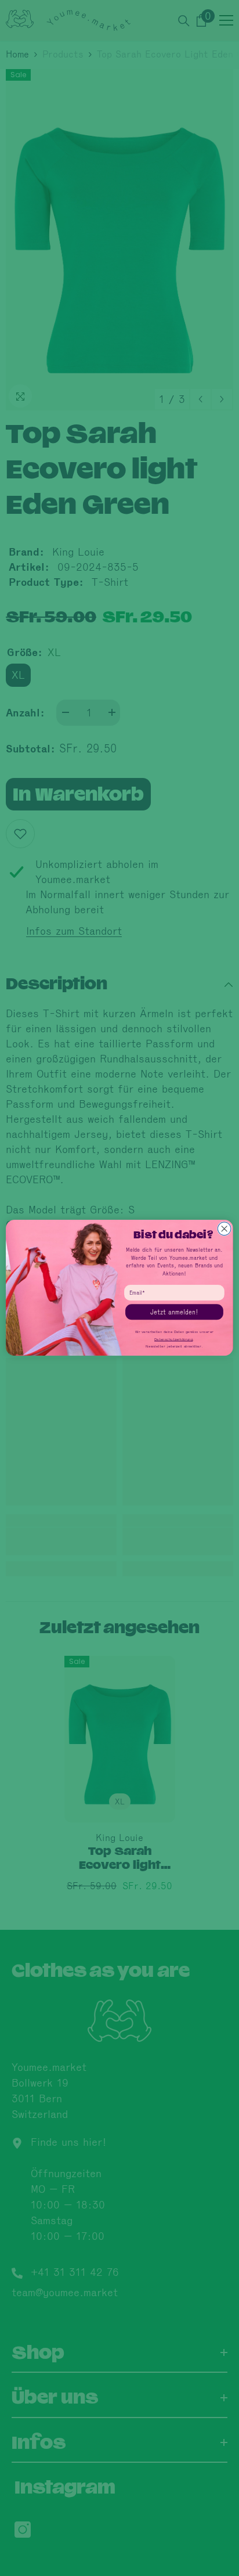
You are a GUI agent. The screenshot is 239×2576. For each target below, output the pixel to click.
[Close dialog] (224, 1229)
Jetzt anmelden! (174, 1312)
